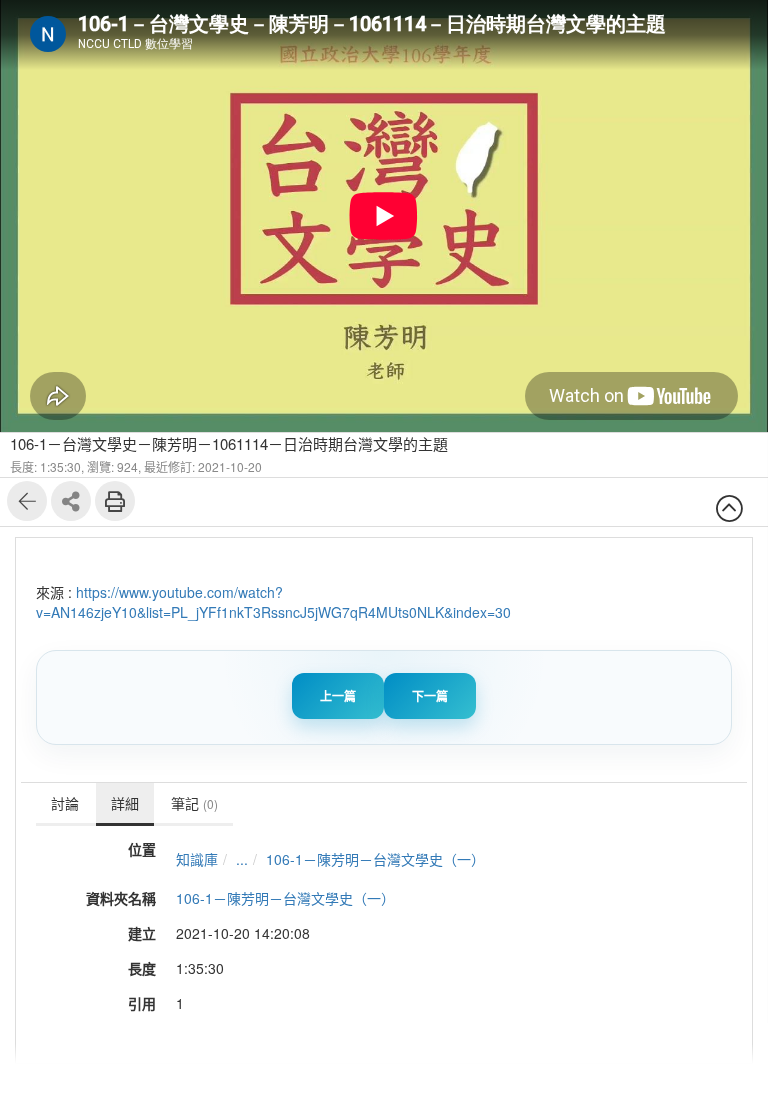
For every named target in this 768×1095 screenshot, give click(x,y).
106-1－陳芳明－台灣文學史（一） (375, 859)
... (242, 859)
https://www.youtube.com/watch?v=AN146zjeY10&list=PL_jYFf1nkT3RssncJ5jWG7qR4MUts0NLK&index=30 (273, 602)
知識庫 (197, 859)
